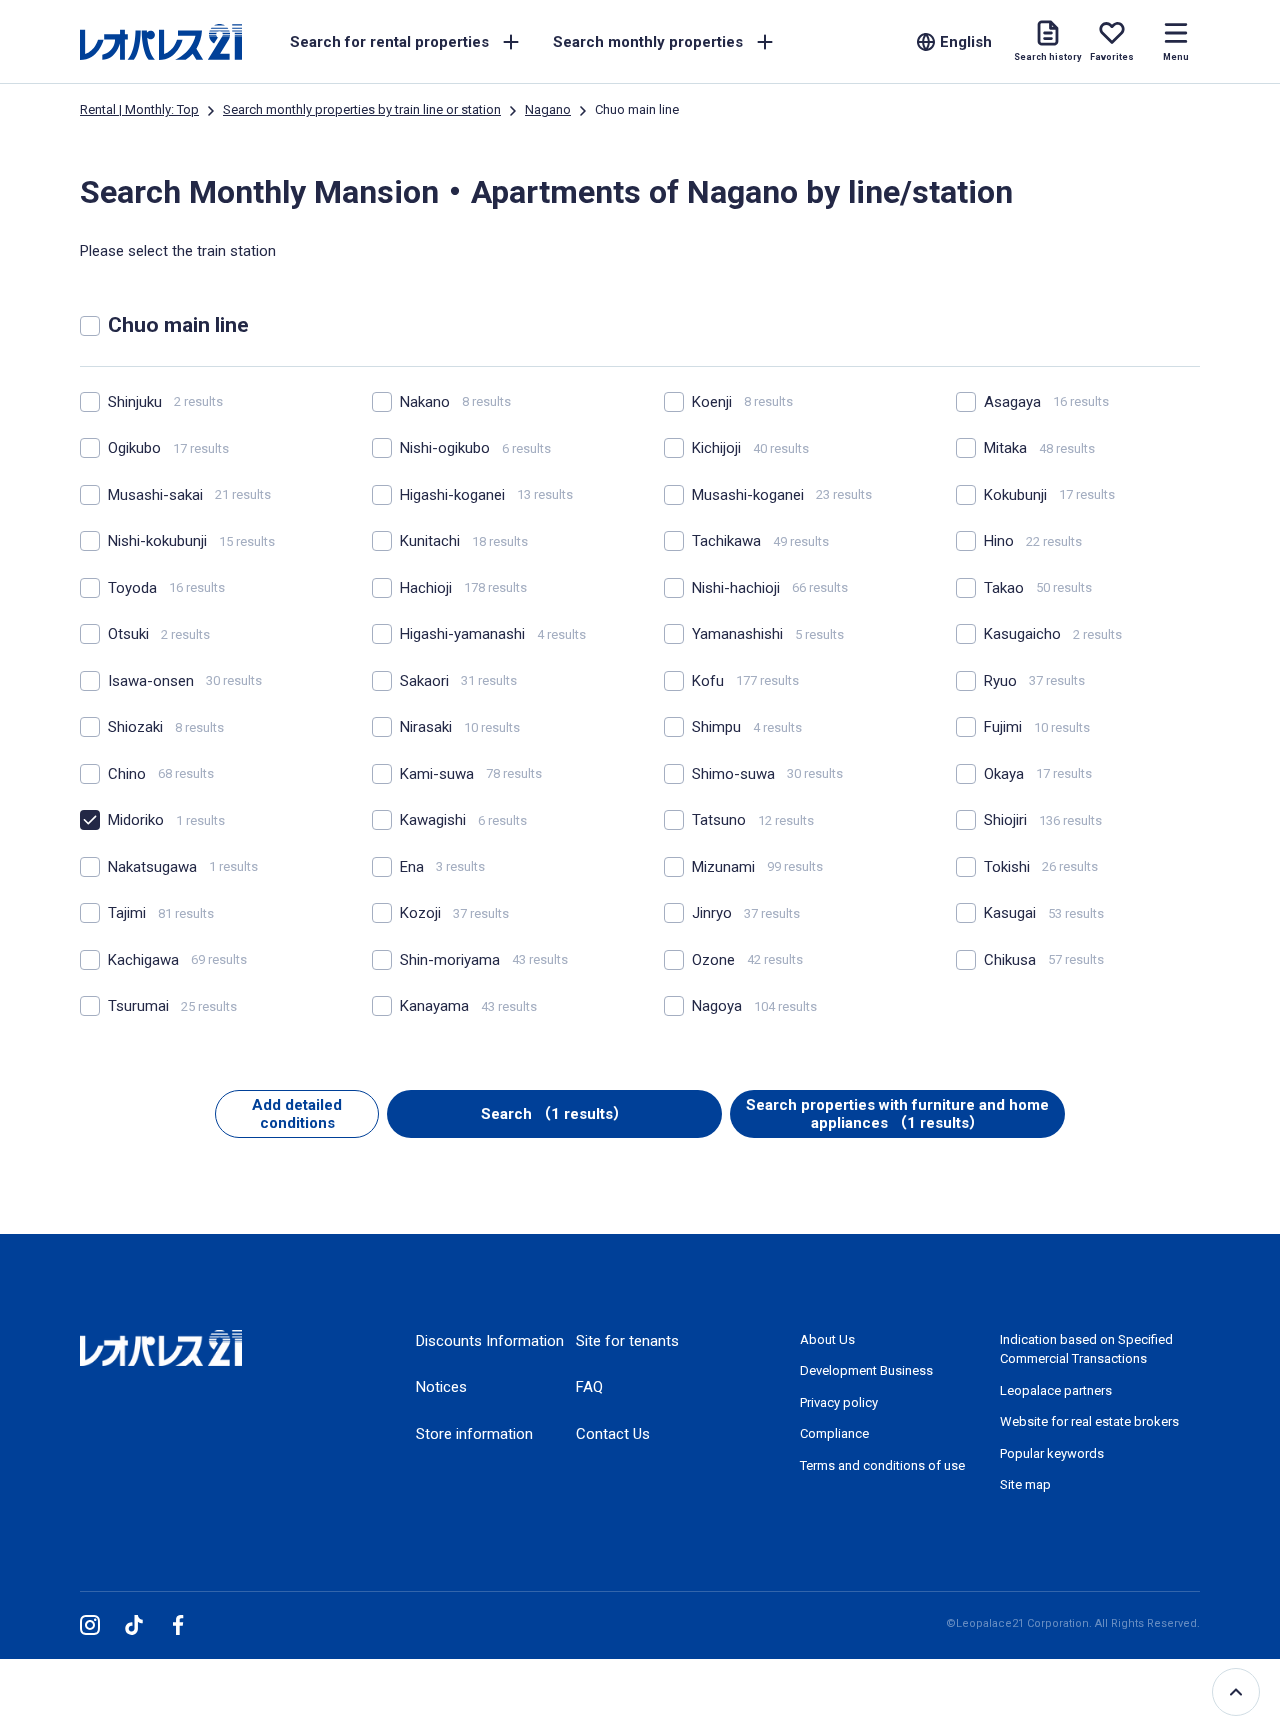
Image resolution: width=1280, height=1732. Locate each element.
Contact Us (613, 1434)
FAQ (589, 1387)
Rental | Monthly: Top (139, 109)
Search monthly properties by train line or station (362, 109)
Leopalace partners (1056, 1390)
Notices (441, 1387)
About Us (827, 1339)
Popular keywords (1052, 1453)
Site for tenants (627, 1341)
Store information (474, 1434)
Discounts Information (490, 1341)
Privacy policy (839, 1402)
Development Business (866, 1370)
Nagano (548, 109)
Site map (1025, 1484)
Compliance (834, 1433)
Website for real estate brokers (1089, 1421)
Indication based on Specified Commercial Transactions (1086, 1349)
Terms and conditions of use (882, 1465)
